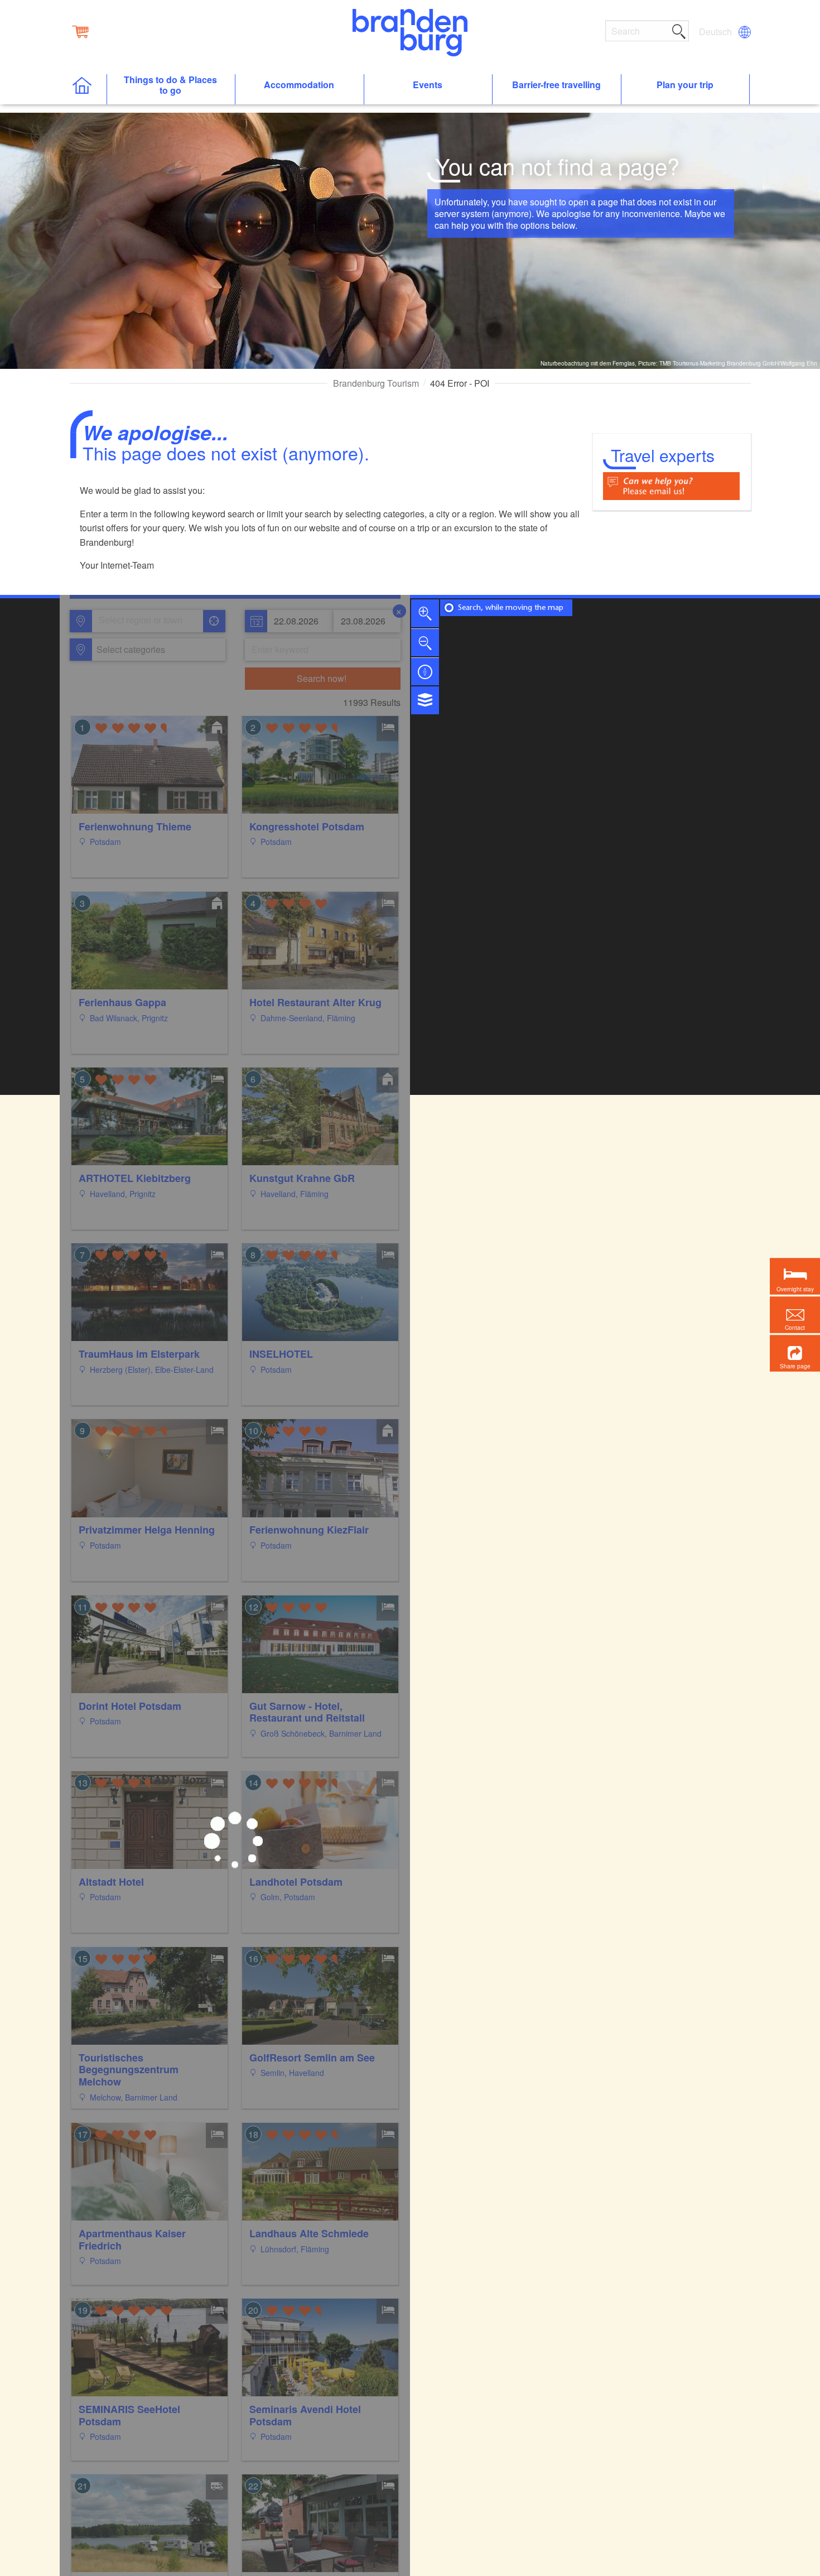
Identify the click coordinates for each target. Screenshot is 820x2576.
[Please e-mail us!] (671, 485)
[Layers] (425, 700)
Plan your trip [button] (685, 85)
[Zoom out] (425, 642)
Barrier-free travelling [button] (556, 85)
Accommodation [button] (299, 85)
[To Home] (88, 90)
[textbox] (129, 650)
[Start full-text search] (679, 30)
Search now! (322, 678)
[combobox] (147, 621)
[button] (795, 1354)
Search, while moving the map (511, 608)
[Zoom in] (425, 613)
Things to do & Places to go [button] (170, 85)
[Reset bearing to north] (425, 671)
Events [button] (428, 85)
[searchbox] (150, 621)
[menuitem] (716, 32)
